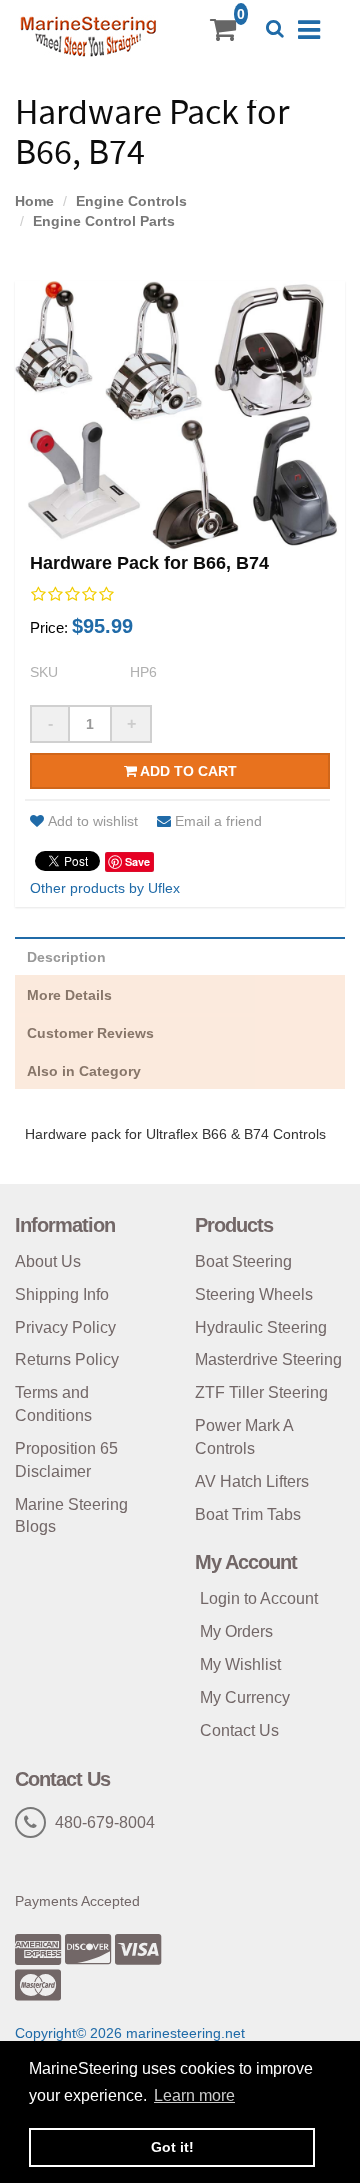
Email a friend (218, 821)
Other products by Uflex (105, 888)
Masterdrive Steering (268, 1359)
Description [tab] (66, 957)
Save (137, 861)
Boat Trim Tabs (248, 1514)
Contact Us (239, 1730)
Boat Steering (243, 1261)
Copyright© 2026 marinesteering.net (130, 2033)
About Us (48, 1261)
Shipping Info (62, 1294)
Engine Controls (131, 201)
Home (34, 201)
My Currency (245, 1697)
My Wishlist (240, 1664)
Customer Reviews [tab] (90, 1033)
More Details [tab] (69, 995)
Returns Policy (67, 1359)
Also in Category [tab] (84, 1071)
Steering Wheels (254, 1294)
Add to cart (187, 771)
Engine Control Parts (104, 221)
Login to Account (259, 1598)
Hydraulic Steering (261, 1327)
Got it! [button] (172, 2147)
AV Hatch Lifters (252, 1481)
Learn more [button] (194, 2095)
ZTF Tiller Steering (261, 1392)
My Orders (236, 1631)
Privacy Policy (65, 1327)
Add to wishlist (93, 821)
